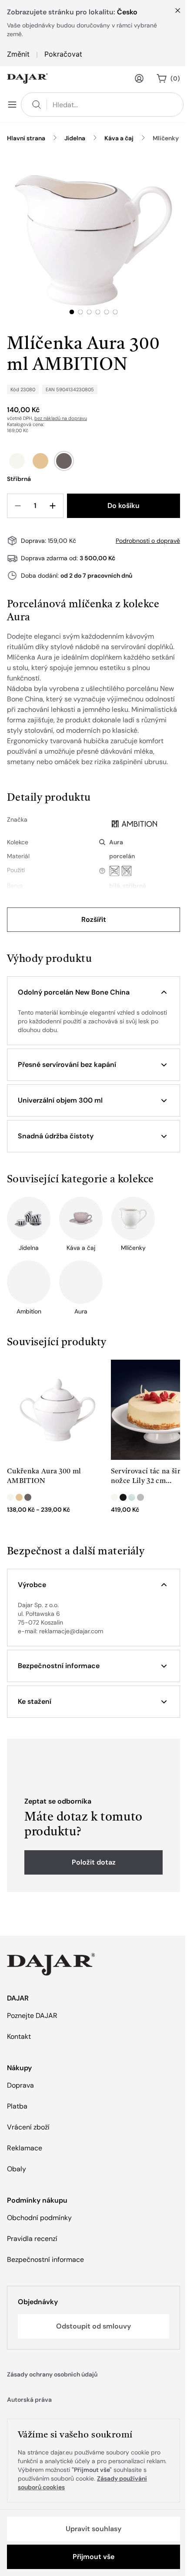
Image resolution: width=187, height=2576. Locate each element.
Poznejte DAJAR (32, 2016)
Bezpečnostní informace (45, 2260)
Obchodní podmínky (39, 2218)
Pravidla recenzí (32, 2239)
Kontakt (19, 2036)
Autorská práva (29, 2400)
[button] (93, 992)
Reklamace (25, 2148)
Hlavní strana (26, 138)
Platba (17, 2106)
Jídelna (75, 138)
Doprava (20, 2085)
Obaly (17, 2169)
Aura (116, 842)
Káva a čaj (119, 138)
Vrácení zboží (28, 2127)
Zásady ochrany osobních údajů (52, 2374)
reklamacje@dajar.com (71, 1631)
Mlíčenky (166, 138)
